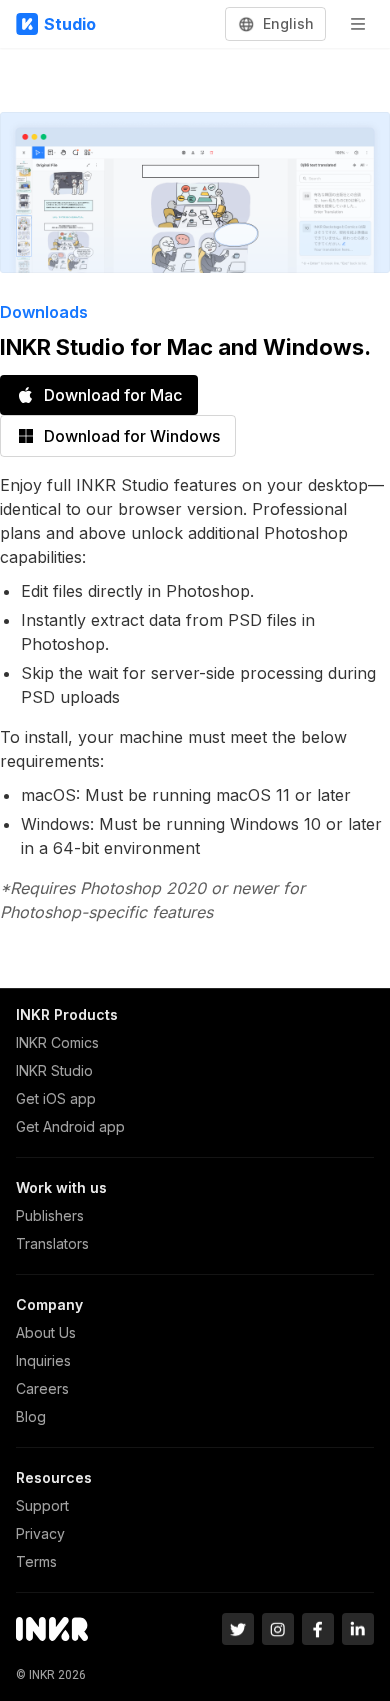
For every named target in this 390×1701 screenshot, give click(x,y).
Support (42, 1505)
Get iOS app (56, 1098)
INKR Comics (57, 1042)
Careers (42, 1388)
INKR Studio (54, 1070)
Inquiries (43, 1360)
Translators (52, 1243)
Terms (36, 1561)
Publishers (50, 1215)
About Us (46, 1332)
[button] (276, 24)
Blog (31, 1416)
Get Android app (70, 1126)
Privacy (40, 1533)
